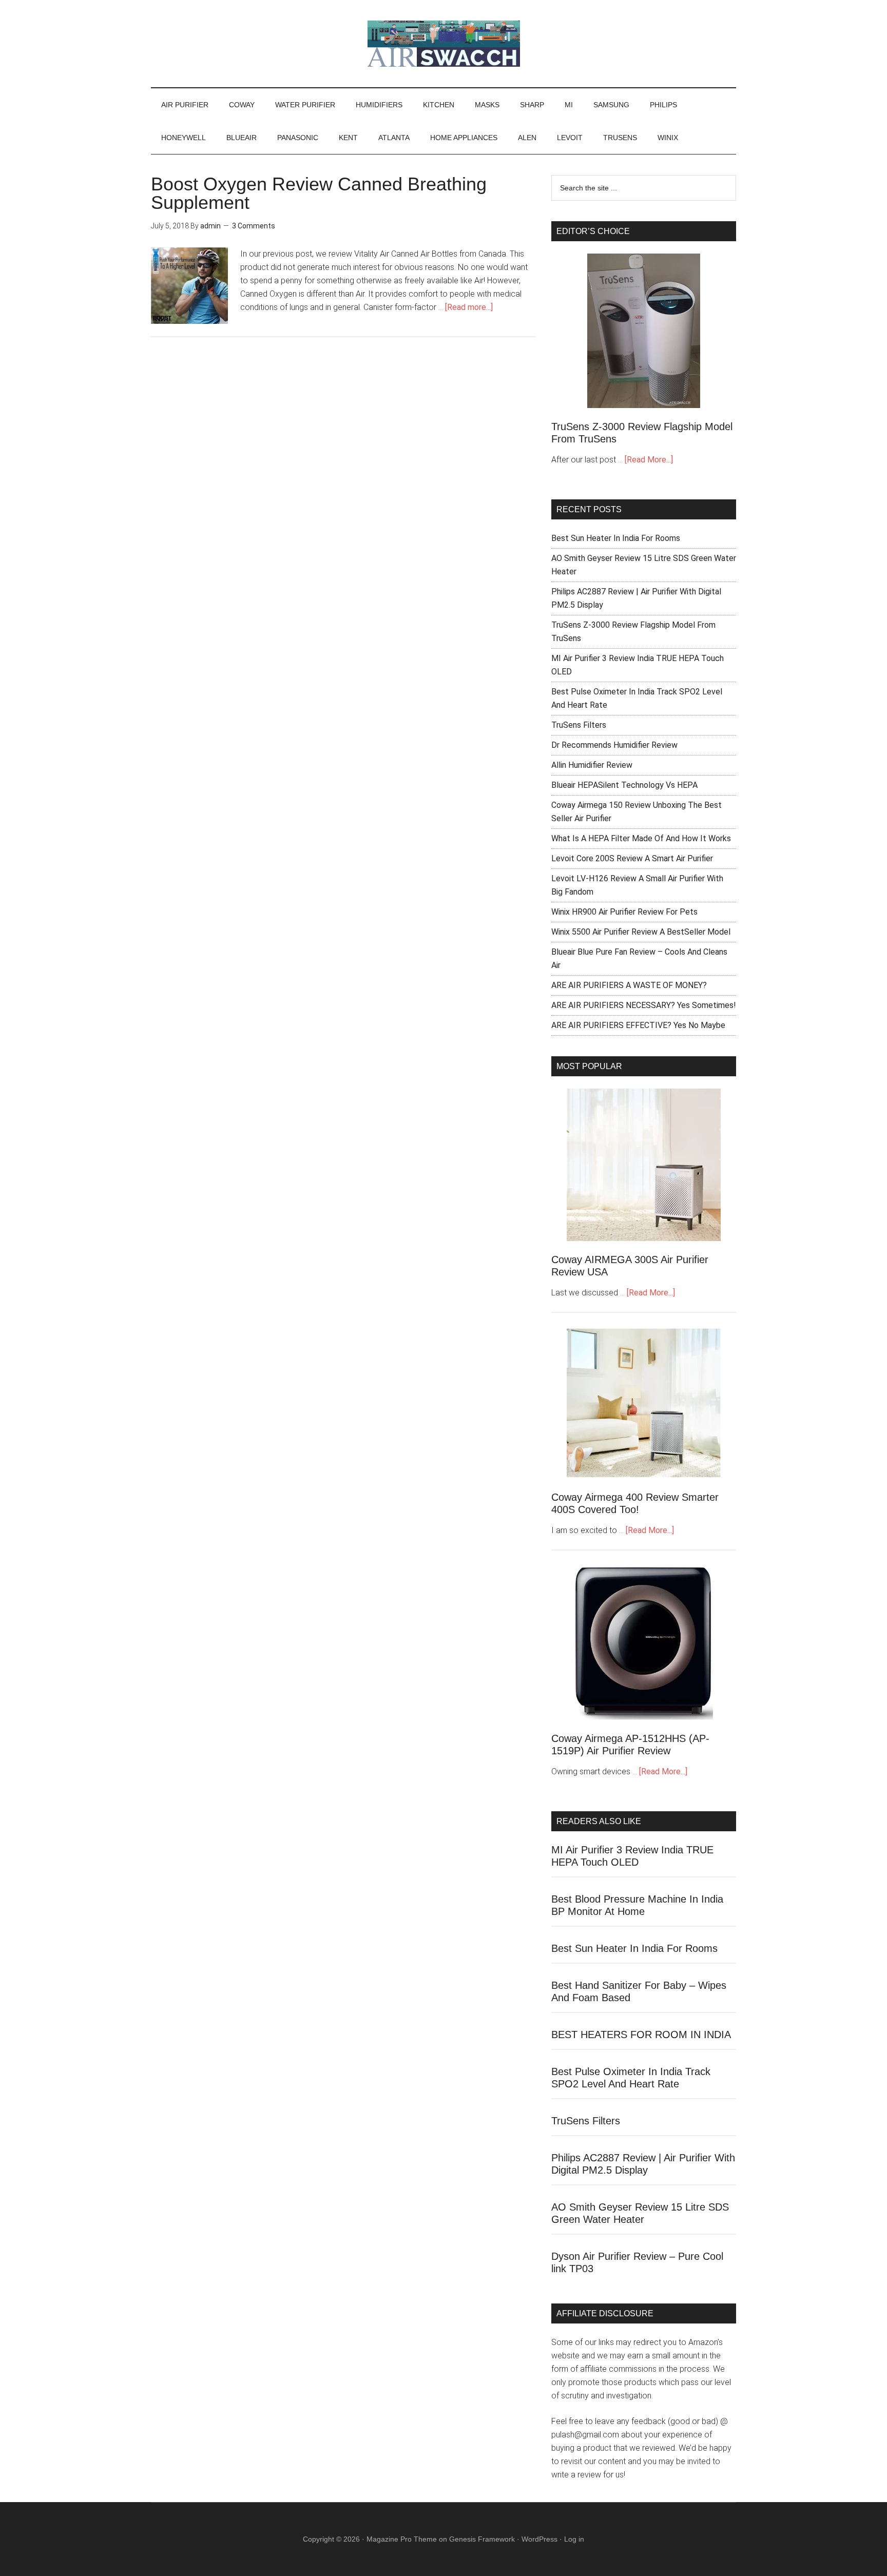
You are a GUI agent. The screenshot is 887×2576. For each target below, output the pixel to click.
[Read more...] (469, 307)
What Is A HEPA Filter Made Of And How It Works (641, 838)
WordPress (539, 2539)
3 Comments (254, 226)
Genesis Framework (482, 2539)
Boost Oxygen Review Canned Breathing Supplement (319, 193)
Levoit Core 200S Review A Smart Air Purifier (632, 858)
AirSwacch (444, 44)
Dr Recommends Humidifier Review (614, 745)
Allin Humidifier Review (592, 765)
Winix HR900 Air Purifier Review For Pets (624, 912)
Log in (574, 2539)
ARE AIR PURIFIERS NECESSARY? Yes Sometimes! (644, 1005)
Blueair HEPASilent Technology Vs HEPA (624, 785)
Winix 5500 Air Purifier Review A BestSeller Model (641, 932)
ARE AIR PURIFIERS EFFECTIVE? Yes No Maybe (638, 1025)
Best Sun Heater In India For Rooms (616, 538)
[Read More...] (649, 460)
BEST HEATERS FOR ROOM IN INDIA (641, 2035)
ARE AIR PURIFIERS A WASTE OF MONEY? (629, 985)
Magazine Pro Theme (402, 2539)
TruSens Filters (579, 725)
